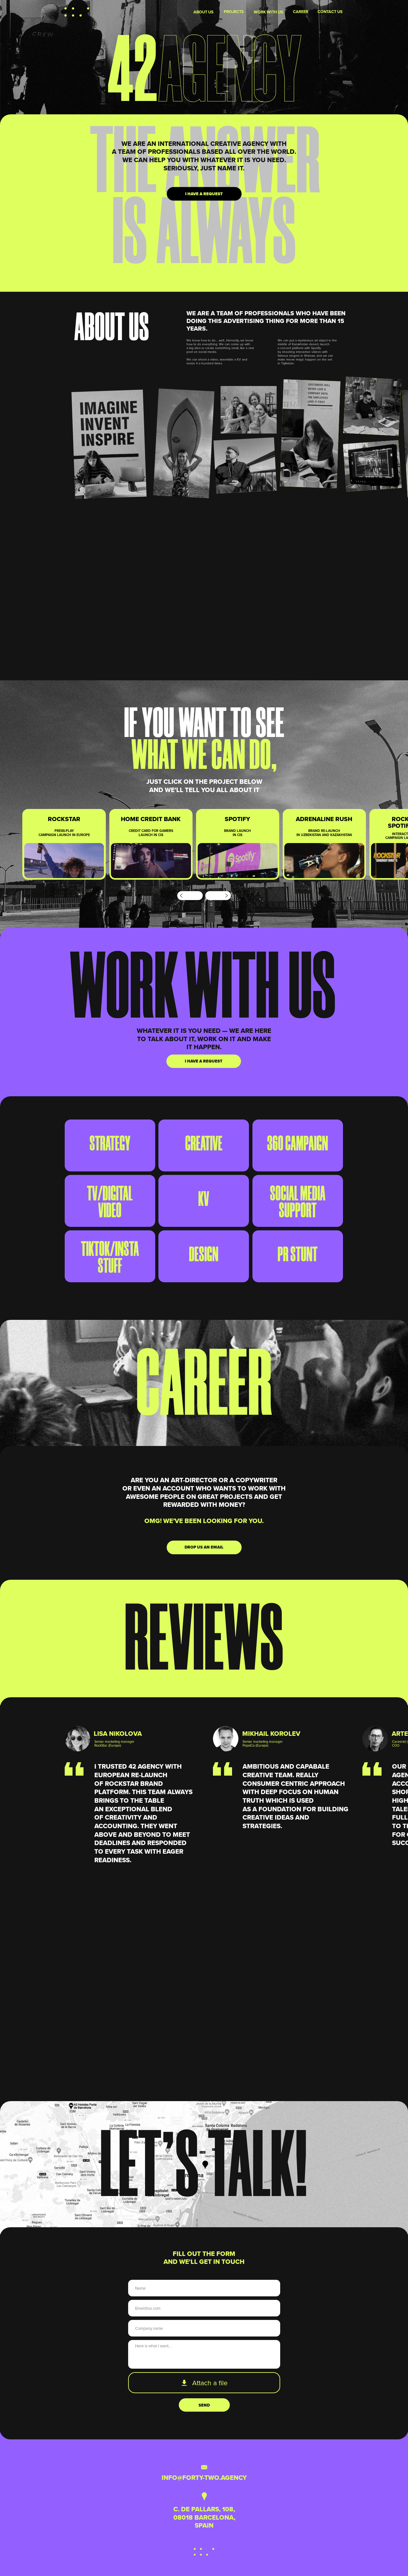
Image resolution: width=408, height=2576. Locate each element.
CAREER (301, 12)
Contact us (330, 12)
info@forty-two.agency (204, 2478)
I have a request (204, 194)
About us (204, 12)
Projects (234, 12)
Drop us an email (204, 1547)
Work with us (269, 12)
